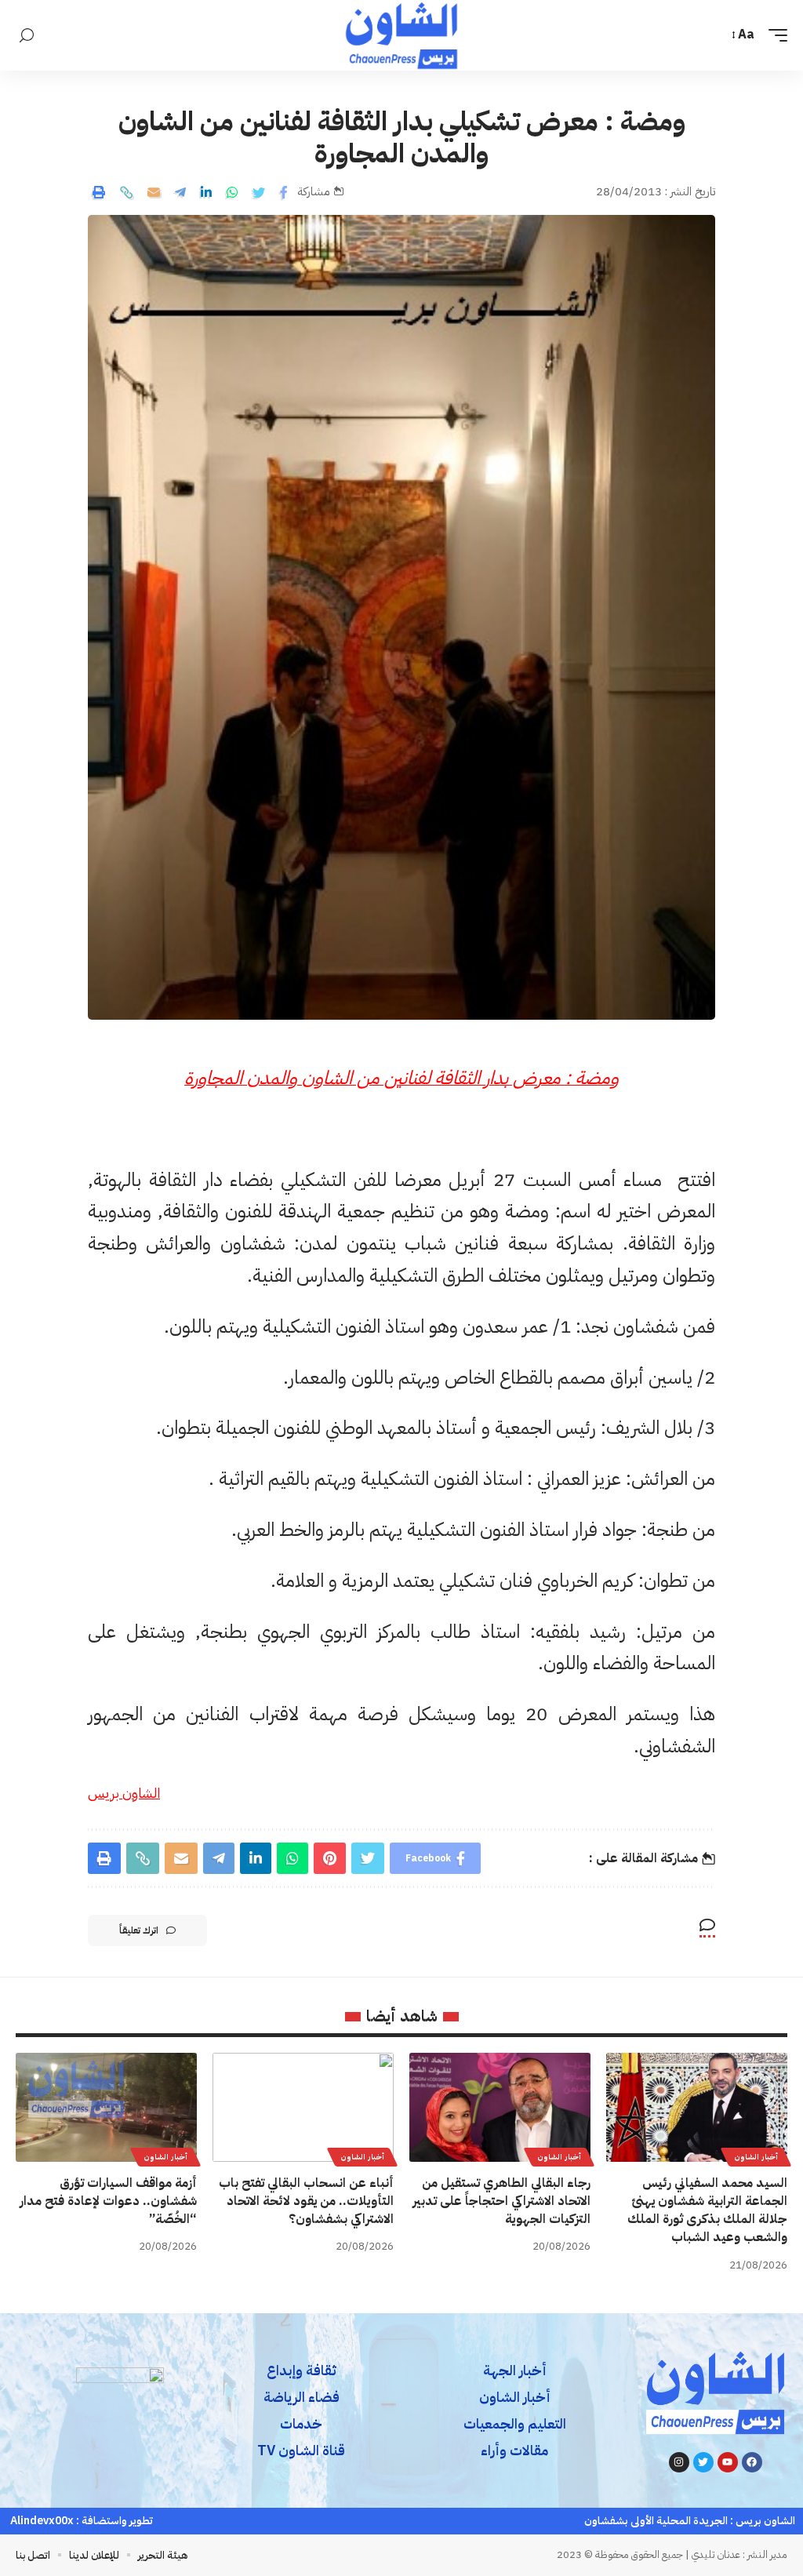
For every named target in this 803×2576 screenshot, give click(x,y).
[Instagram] (679, 2462)
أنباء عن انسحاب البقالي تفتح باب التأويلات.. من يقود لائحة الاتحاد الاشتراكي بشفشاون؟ (306, 2201)
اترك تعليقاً (139, 1930)
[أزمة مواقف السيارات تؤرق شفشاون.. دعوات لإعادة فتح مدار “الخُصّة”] (106, 2107)
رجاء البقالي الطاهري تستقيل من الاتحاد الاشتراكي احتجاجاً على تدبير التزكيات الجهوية (501, 2201)
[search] (27, 36)
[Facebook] (752, 2462)
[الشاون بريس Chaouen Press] (401, 35)
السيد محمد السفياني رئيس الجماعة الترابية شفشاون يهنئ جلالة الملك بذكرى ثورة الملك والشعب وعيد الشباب (707, 2210)
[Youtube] (728, 2462)
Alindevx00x (42, 2521)
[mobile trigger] (774, 35)
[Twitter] (703, 2462)
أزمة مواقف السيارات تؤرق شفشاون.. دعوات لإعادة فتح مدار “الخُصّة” (108, 2201)
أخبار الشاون (756, 2157)
